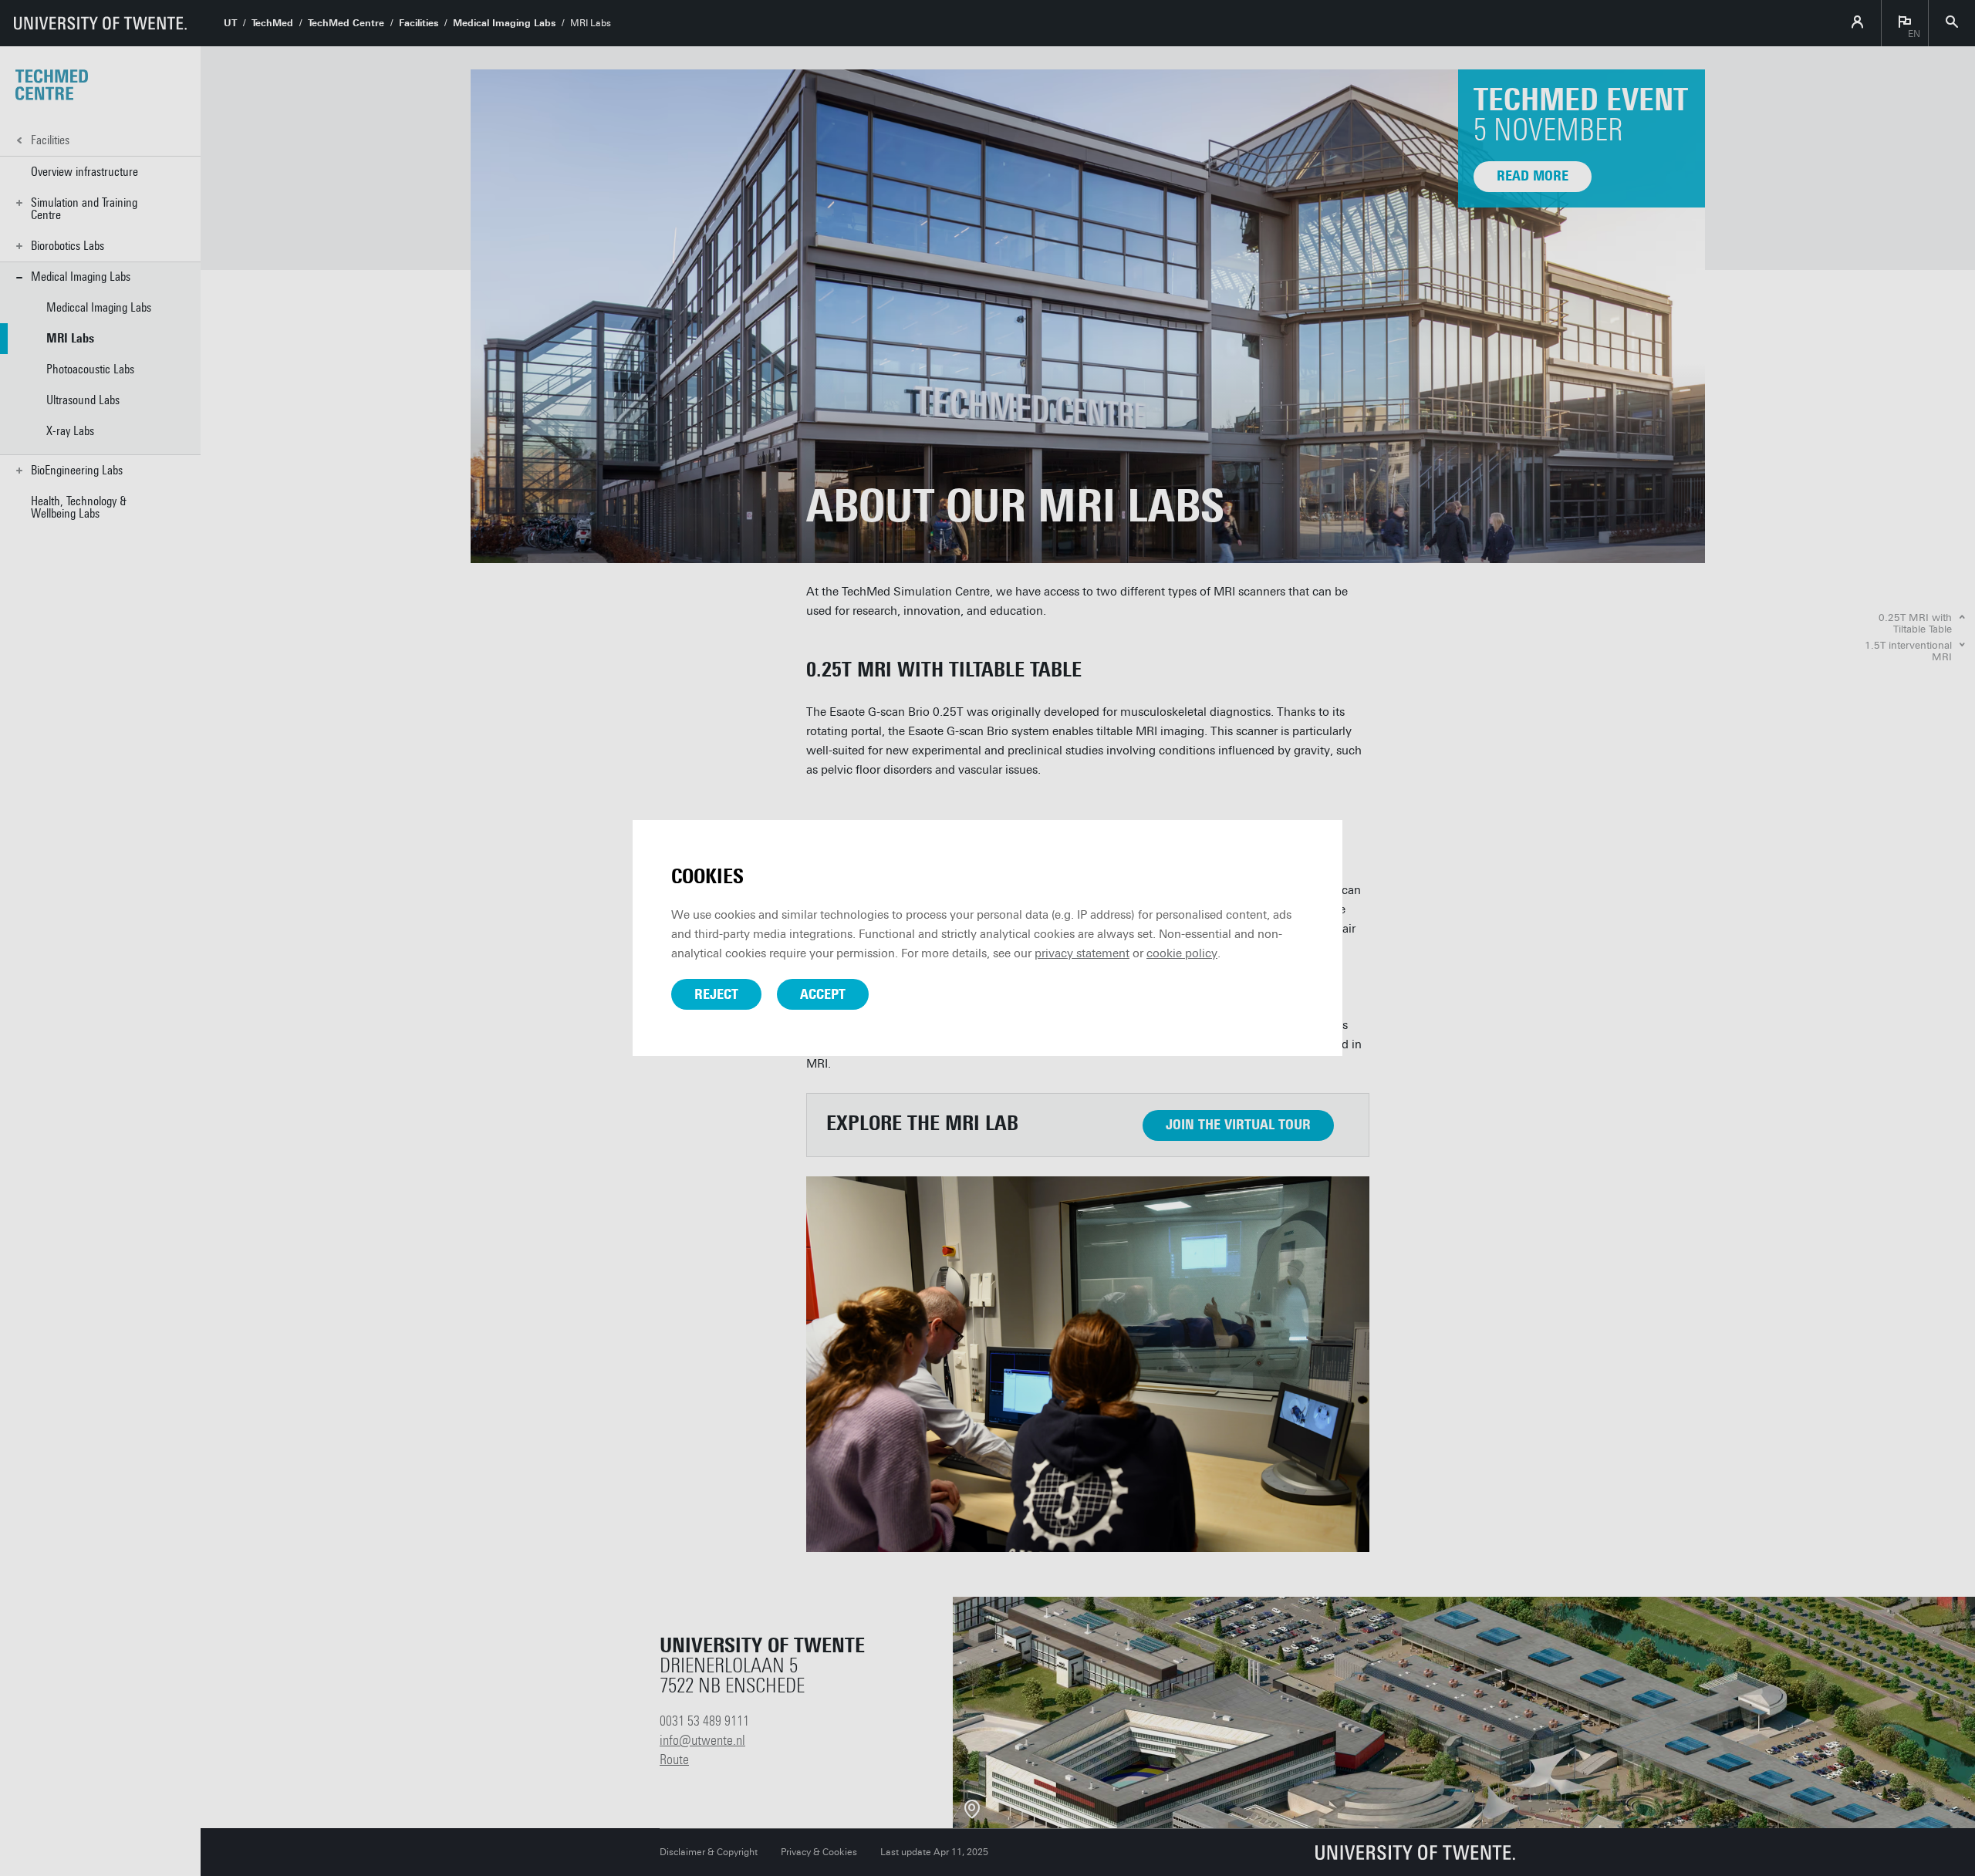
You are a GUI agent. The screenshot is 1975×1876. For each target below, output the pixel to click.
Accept (823, 994)
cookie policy (1182, 953)
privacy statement (1082, 953)
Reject (716, 994)
